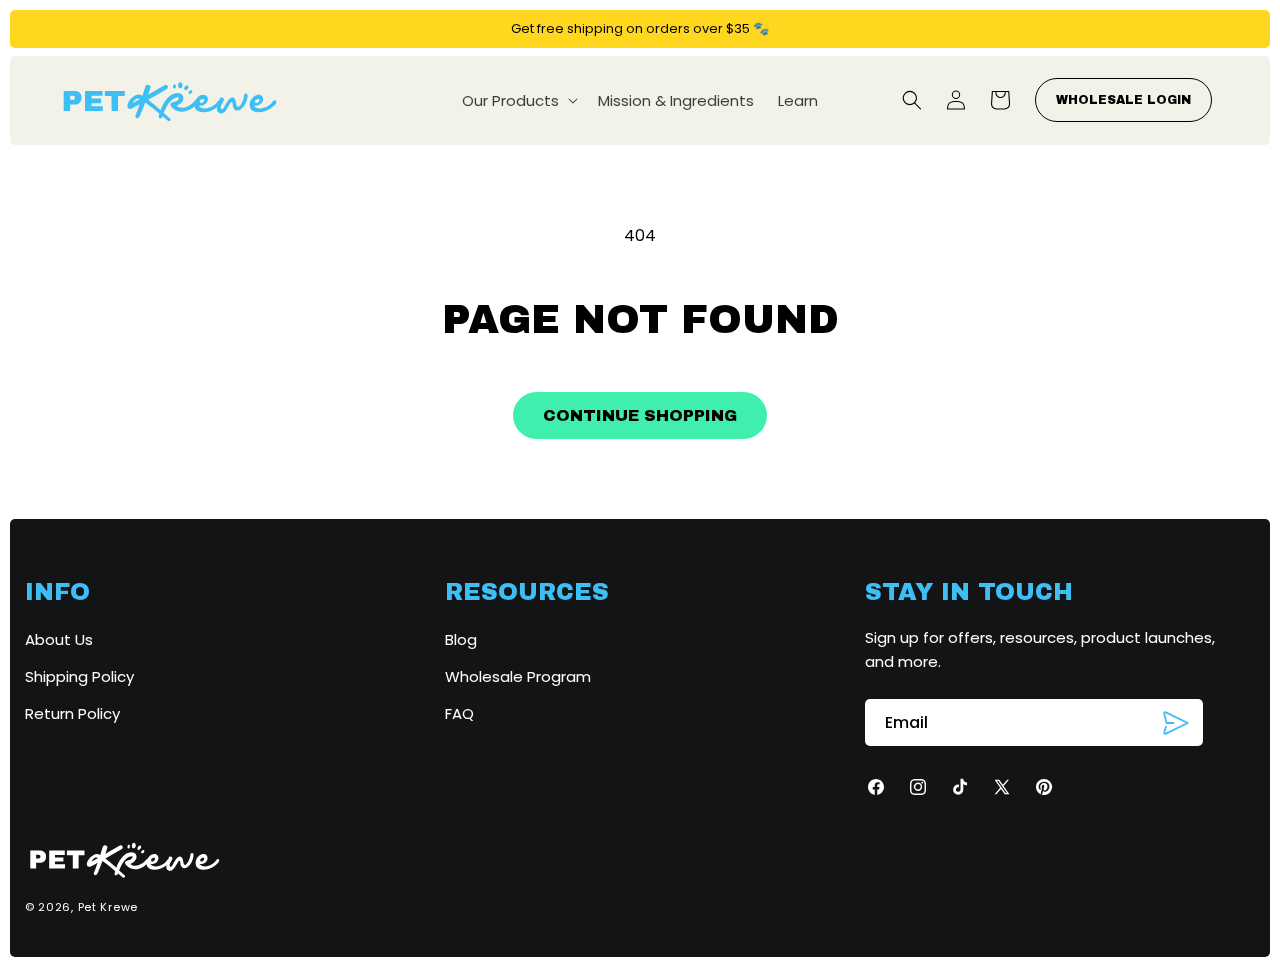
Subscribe (1176, 723)
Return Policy (72, 713)
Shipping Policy (79, 676)
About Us (59, 639)
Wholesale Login (1123, 100)
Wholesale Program (518, 676)
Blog (461, 639)
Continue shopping (640, 415)
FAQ (459, 713)
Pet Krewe (108, 907)
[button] (518, 101)
